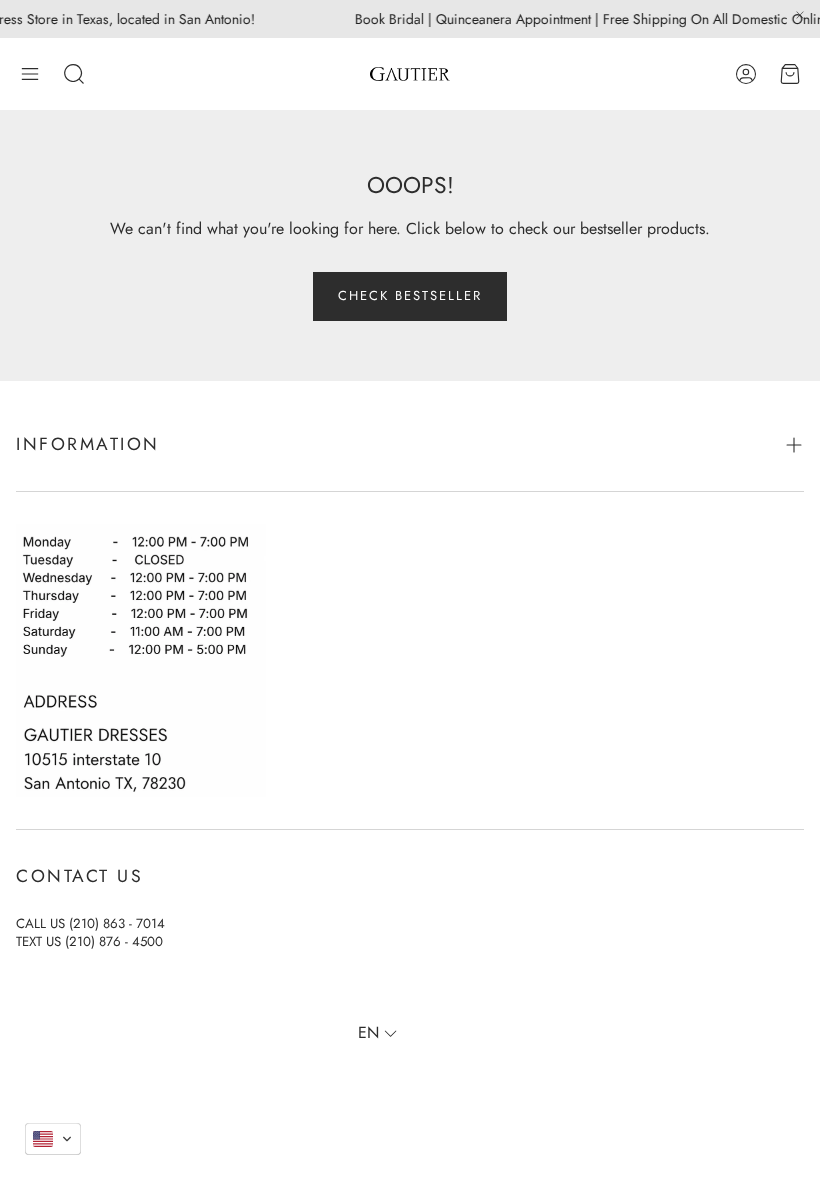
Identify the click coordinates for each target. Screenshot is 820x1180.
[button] (30, 74)
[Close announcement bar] (800, 15)
